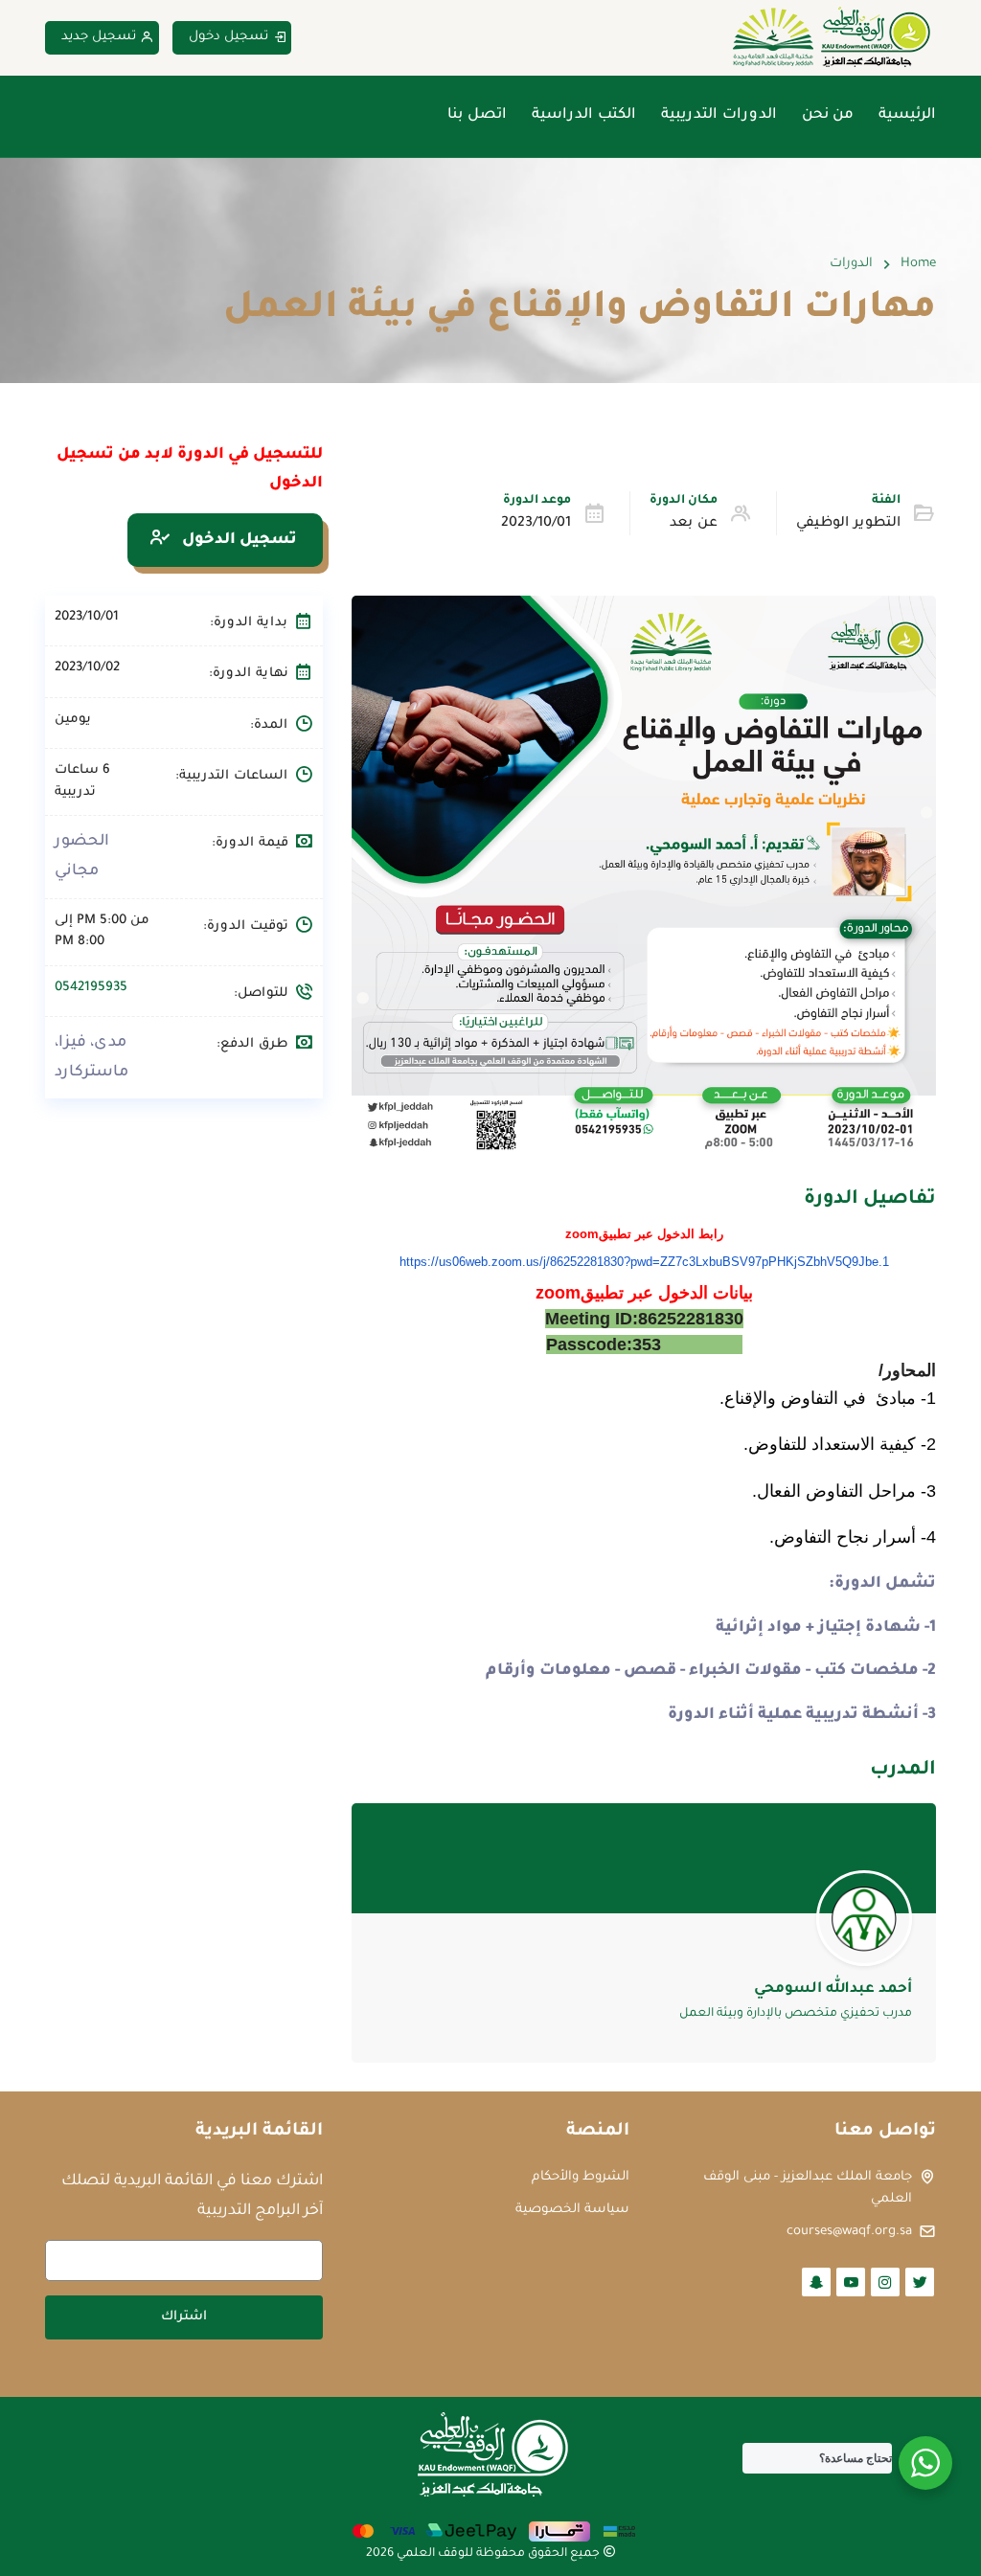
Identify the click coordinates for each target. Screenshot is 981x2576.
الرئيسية (907, 115)
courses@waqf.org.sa (849, 2232)
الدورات (851, 264)
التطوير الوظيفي (848, 524)
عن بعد (694, 524)
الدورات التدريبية (719, 115)
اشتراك (184, 2317)
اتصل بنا (477, 115)
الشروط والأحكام (581, 2177)
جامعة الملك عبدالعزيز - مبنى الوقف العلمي (808, 2188)
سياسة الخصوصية (572, 2210)
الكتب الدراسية (584, 115)
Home (918, 264)
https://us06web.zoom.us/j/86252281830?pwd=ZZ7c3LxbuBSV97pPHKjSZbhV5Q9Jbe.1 (644, 1262)
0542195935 (91, 988)
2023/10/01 (536, 524)
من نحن (828, 115)
